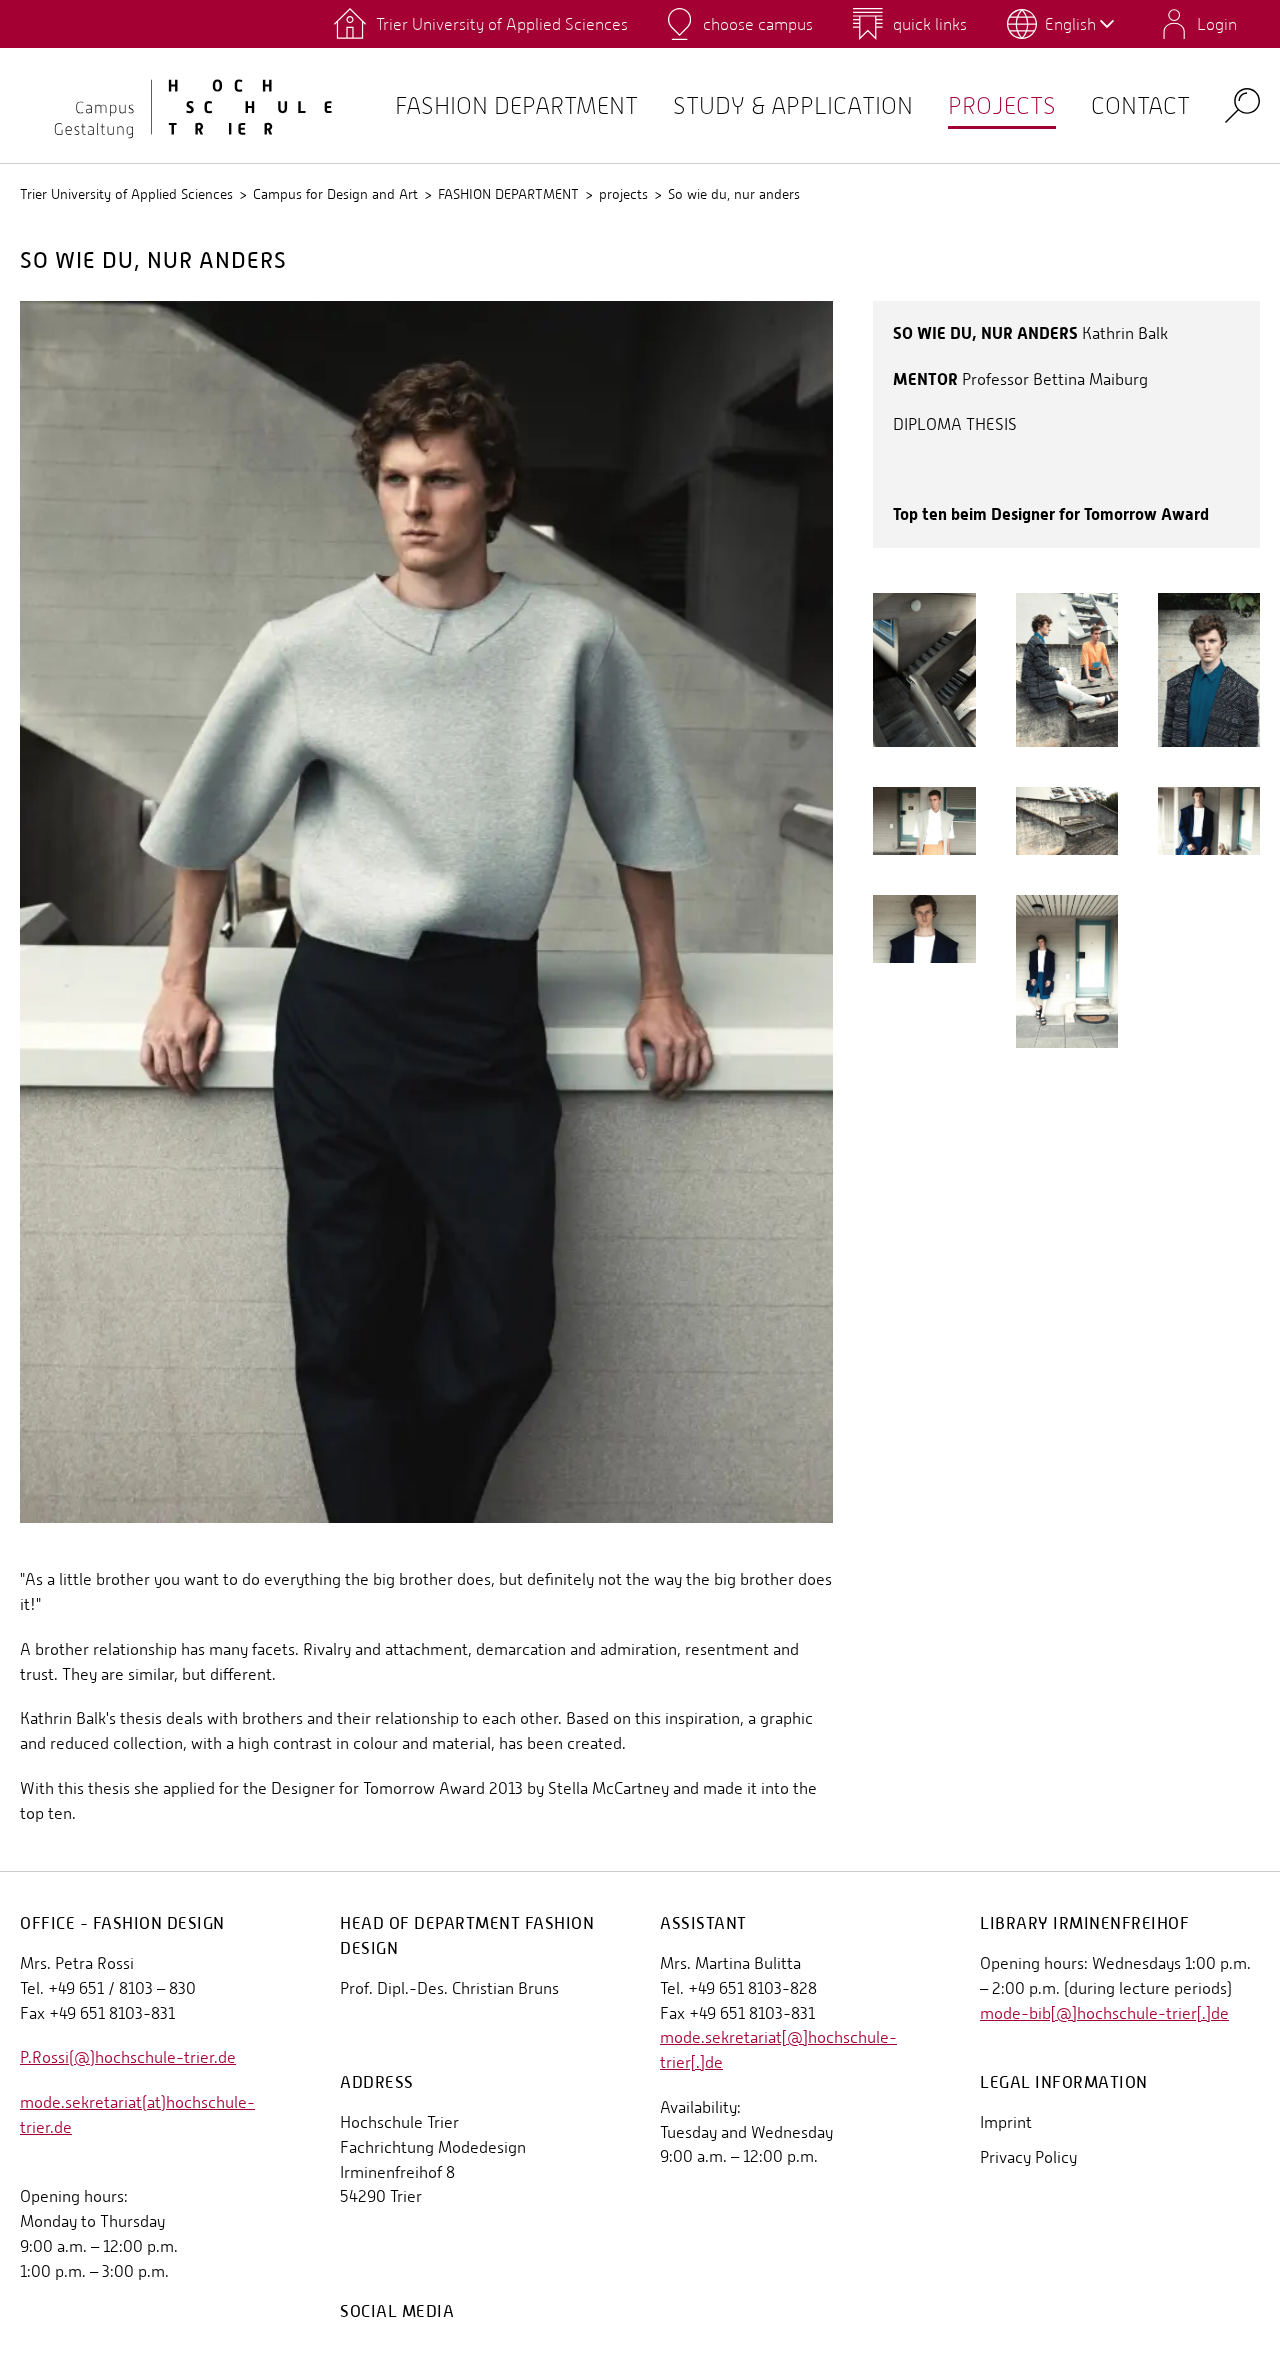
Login (1217, 24)
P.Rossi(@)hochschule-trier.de (128, 2057)
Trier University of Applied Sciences (126, 194)
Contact (1140, 105)
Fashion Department (516, 105)
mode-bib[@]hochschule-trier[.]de (1104, 2013)
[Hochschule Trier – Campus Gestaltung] (180, 105)
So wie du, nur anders (734, 194)
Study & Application (793, 105)
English (1070, 24)
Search (1242, 104)
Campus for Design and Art (335, 194)
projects (1002, 105)
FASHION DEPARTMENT (508, 194)
